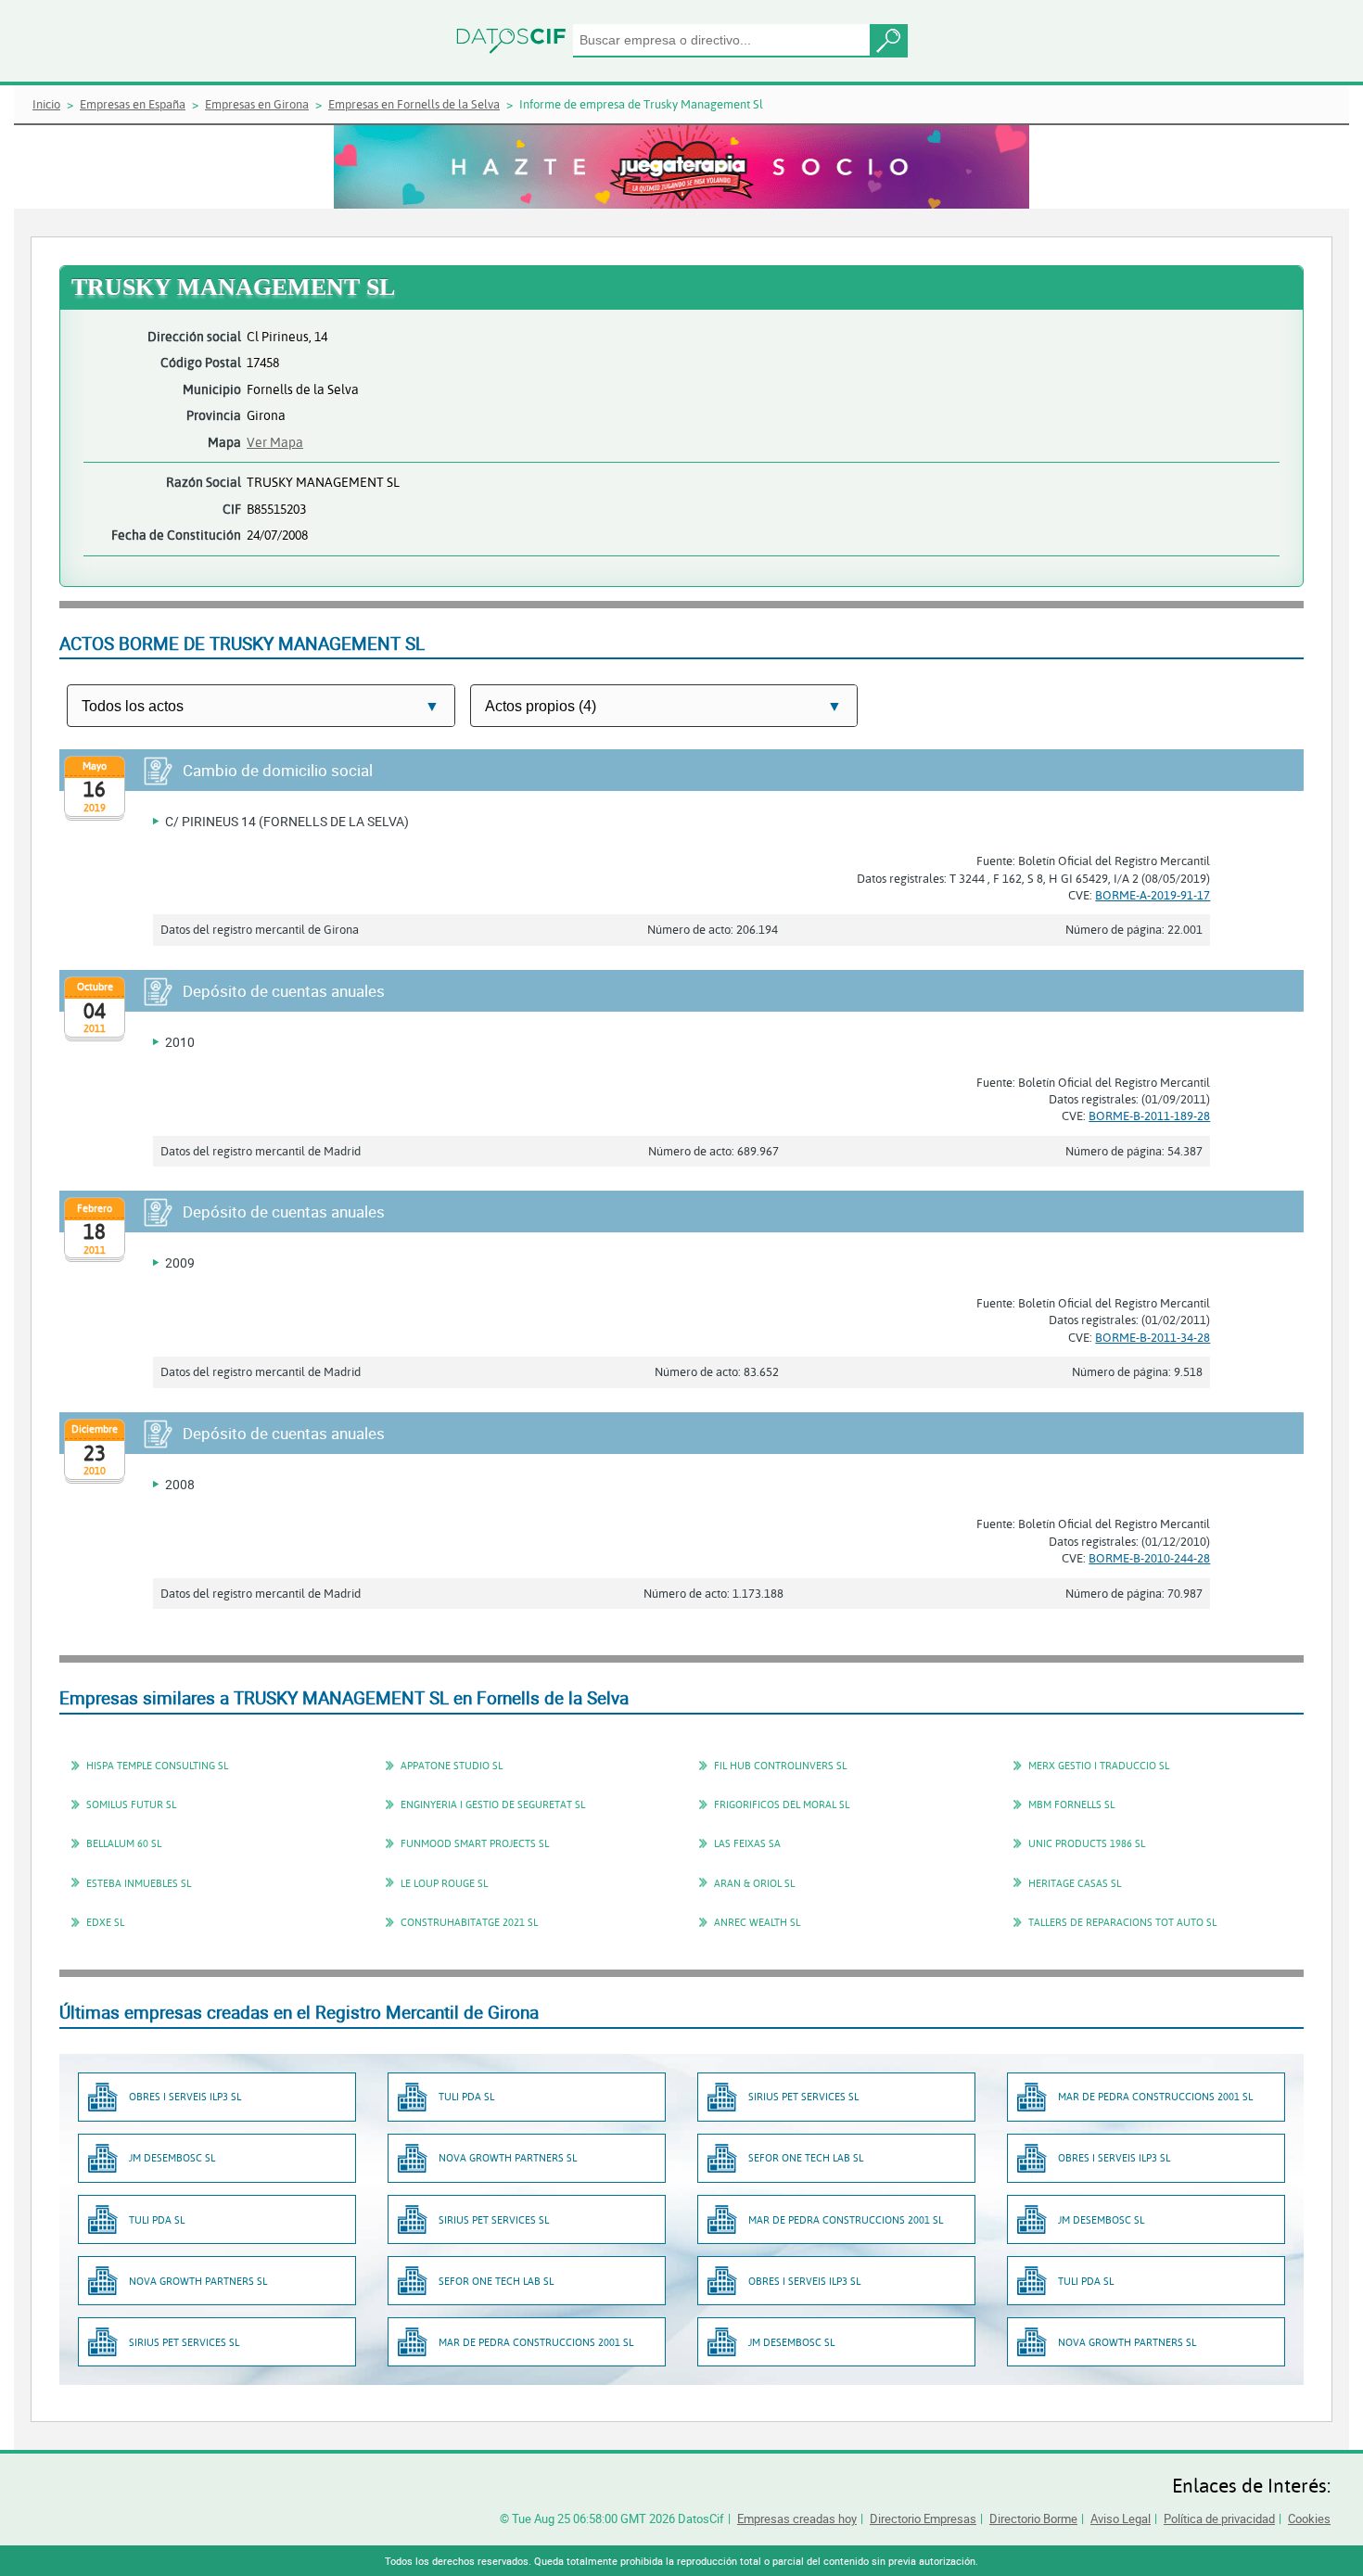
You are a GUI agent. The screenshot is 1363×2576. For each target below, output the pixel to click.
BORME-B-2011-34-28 (1153, 1337)
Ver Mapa (275, 442)
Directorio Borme (1033, 2519)
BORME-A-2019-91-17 (1153, 895)
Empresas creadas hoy (797, 2519)
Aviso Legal (1121, 2519)
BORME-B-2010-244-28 (1149, 1558)
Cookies (1309, 2519)
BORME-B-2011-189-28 (1149, 1116)
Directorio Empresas (923, 2519)
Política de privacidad (1219, 2519)
